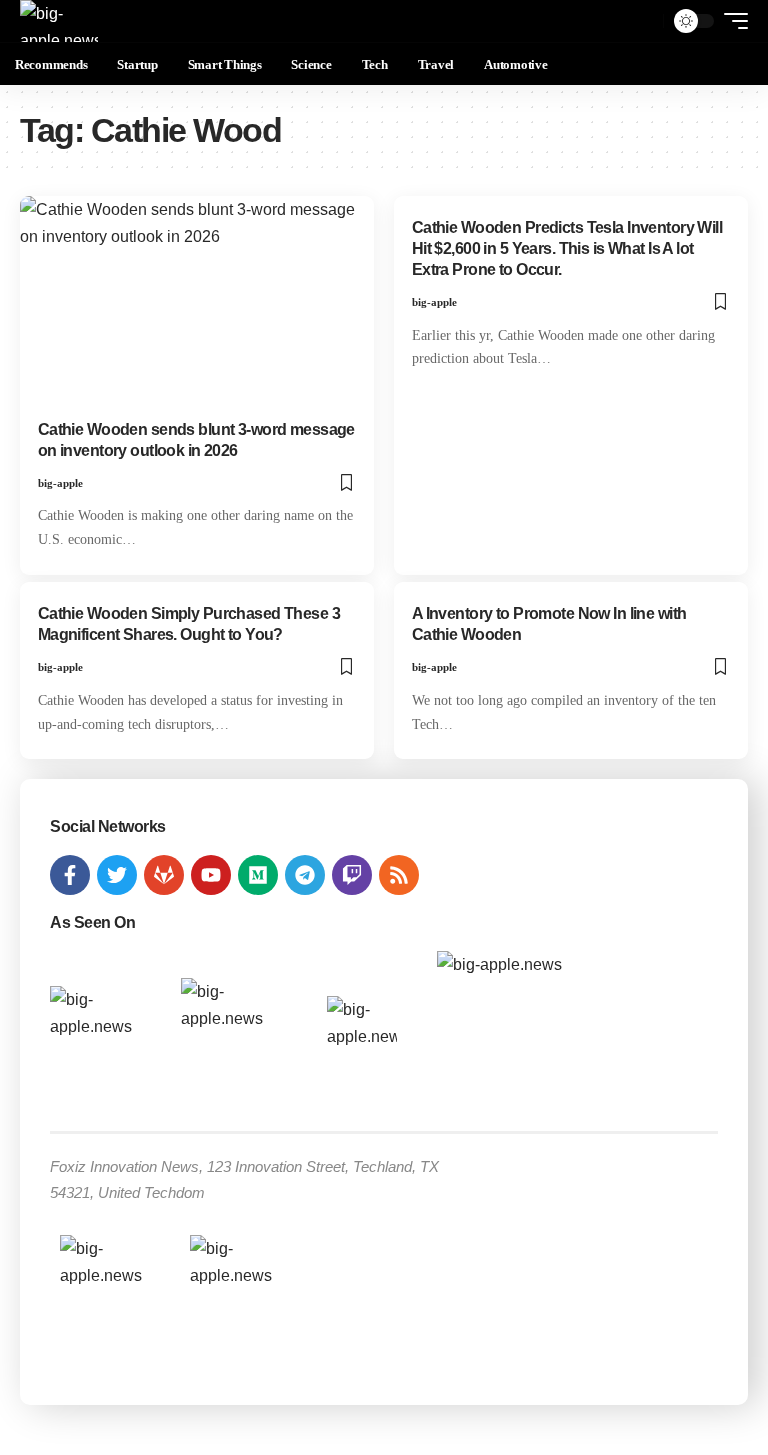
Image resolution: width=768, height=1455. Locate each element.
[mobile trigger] (731, 21)
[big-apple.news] (59, 21)
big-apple (60, 483)
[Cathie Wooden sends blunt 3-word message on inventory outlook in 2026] (197, 302)
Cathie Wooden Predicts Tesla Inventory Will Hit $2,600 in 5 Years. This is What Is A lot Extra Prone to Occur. (567, 248)
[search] (643, 21)
